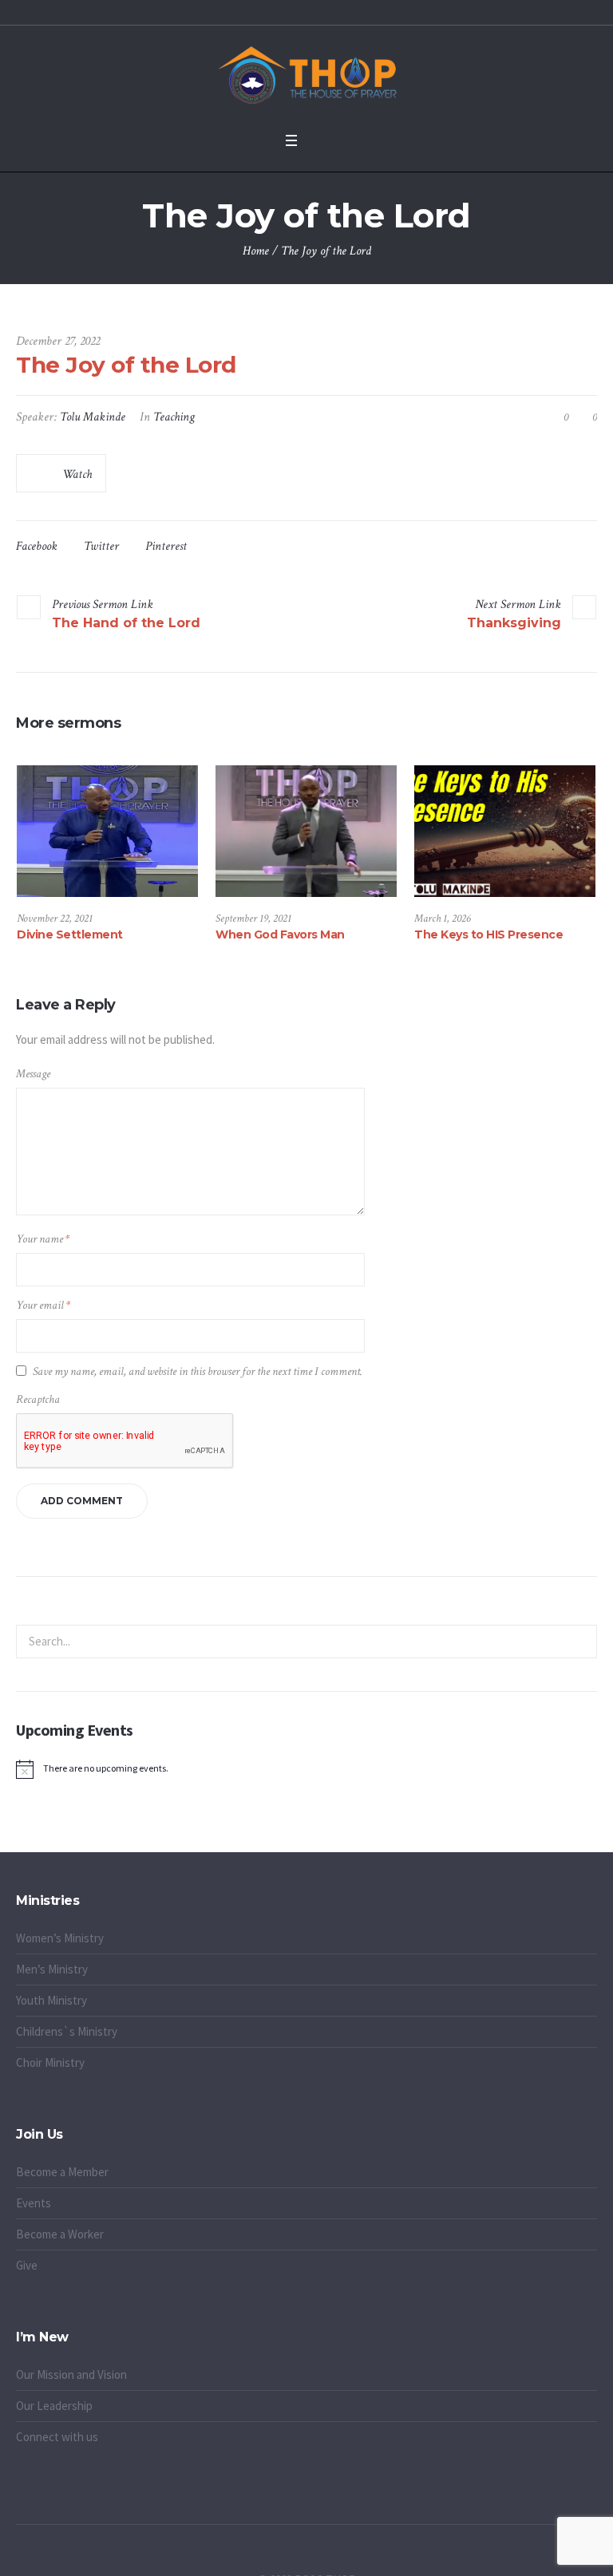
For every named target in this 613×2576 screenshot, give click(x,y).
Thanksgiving (514, 623)
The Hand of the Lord (126, 623)
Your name (43, 1239)
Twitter (101, 546)
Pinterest (166, 546)
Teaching (174, 417)
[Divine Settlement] (107, 831)
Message (33, 1074)
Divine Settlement (70, 934)
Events (34, 2203)
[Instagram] (316, 2555)
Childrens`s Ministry (67, 2031)
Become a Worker (60, 2234)
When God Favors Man (280, 934)
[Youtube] (334, 2555)
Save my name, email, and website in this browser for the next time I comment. (198, 1371)
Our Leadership (54, 2406)
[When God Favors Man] (306, 831)
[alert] (306, 1769)
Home (256, 251)
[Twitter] (298, 2555)
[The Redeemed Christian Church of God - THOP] (306, 75)
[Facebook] (279, 2555)
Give (27, 2265)
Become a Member (62, 2172)
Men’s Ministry (52, 1969)
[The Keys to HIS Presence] (505, 831)
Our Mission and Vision (71, 2375)
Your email (43, 1305)
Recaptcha (38, 1399)
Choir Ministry (50, 2062)
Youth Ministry (51, 2000)
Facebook (37, 546)
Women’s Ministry (60, 1938)
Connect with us (57, 2437)
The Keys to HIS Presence (488, 934)
